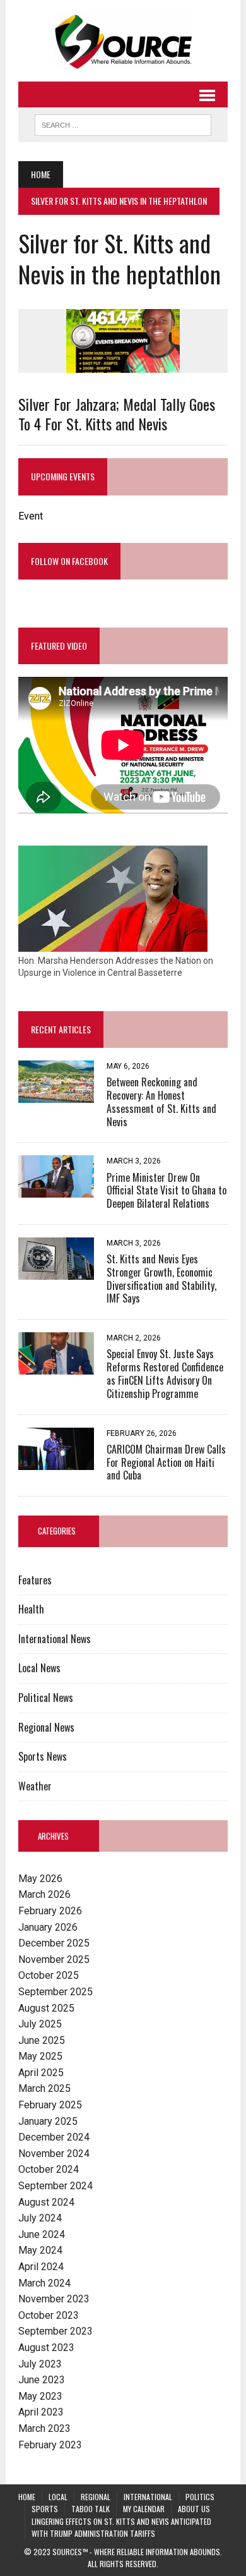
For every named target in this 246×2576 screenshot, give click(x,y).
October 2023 (49, 2315)
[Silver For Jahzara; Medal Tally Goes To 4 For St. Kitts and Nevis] (123, 364)
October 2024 (49, 2169)
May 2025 (40, 2056)
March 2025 (44, 2088)
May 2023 (40, 2396)
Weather (35, 1786)
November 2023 (54, 2299)
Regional (96, 2497)
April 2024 (41, 2267)
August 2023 (46, 2348)
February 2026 (50, 1911)
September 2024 (56, 2186)
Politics (200, 2497)
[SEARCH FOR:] (123, 123)
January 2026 (48, 1927)
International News (55, 1639)
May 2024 (40, 2250)
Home (27, 2497)
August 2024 (46, 2202)
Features (35, 1580)
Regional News (46, 1727)
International (148, 2497)
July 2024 (40, 2218)
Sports (45, 2509)
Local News (39, 1668)
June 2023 (42, 2380)
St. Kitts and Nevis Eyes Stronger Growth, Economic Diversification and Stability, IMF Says (161, 1279)
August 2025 (46, 2008)
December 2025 (54, 1943)
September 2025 (56, 1992)
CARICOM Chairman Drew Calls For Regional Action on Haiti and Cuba (166, 1462)
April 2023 (41, 2412)
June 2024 (42, 2234)
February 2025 (50, 2105)
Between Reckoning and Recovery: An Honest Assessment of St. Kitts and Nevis (161, 1102)
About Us (194, 2509)
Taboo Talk (91, 2509)
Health (31, 1609)
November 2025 (54, 1959)
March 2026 (44, 1894)
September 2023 (56, 2331)
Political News (46, 1698)
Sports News (43, 1756)
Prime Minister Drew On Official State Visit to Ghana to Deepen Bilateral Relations (167, 1191)
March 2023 (44, 2428)
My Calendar (144, 2509)
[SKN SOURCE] (123, 41)
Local (58, 2497)
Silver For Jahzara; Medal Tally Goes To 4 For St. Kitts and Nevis (117, 414)
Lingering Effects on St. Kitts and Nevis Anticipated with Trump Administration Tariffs (121, 2527)
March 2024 (44, 2283)
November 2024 (54, 2154)
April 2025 (41, 2073)
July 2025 (40, 2024)
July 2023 (40, 2364)
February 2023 (50, 2445)
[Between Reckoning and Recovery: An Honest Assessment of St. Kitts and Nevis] (56, 1094)
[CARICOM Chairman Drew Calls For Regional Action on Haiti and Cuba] (56, 1461)
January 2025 (48, 2121)
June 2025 (42, 2040)
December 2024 (54, 2137)
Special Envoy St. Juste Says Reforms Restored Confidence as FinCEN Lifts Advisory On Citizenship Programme (165, 1373)
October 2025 (49, 1975)
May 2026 (40, 1879)
